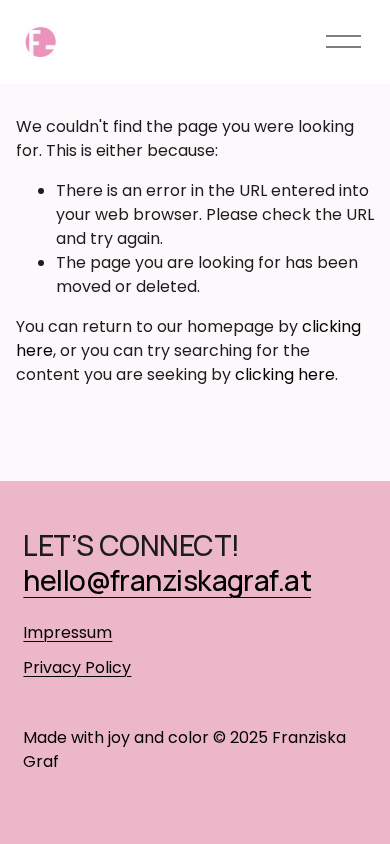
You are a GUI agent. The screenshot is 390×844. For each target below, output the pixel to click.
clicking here (285, 374)
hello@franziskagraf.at (167, 580)
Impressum (67, 632)
